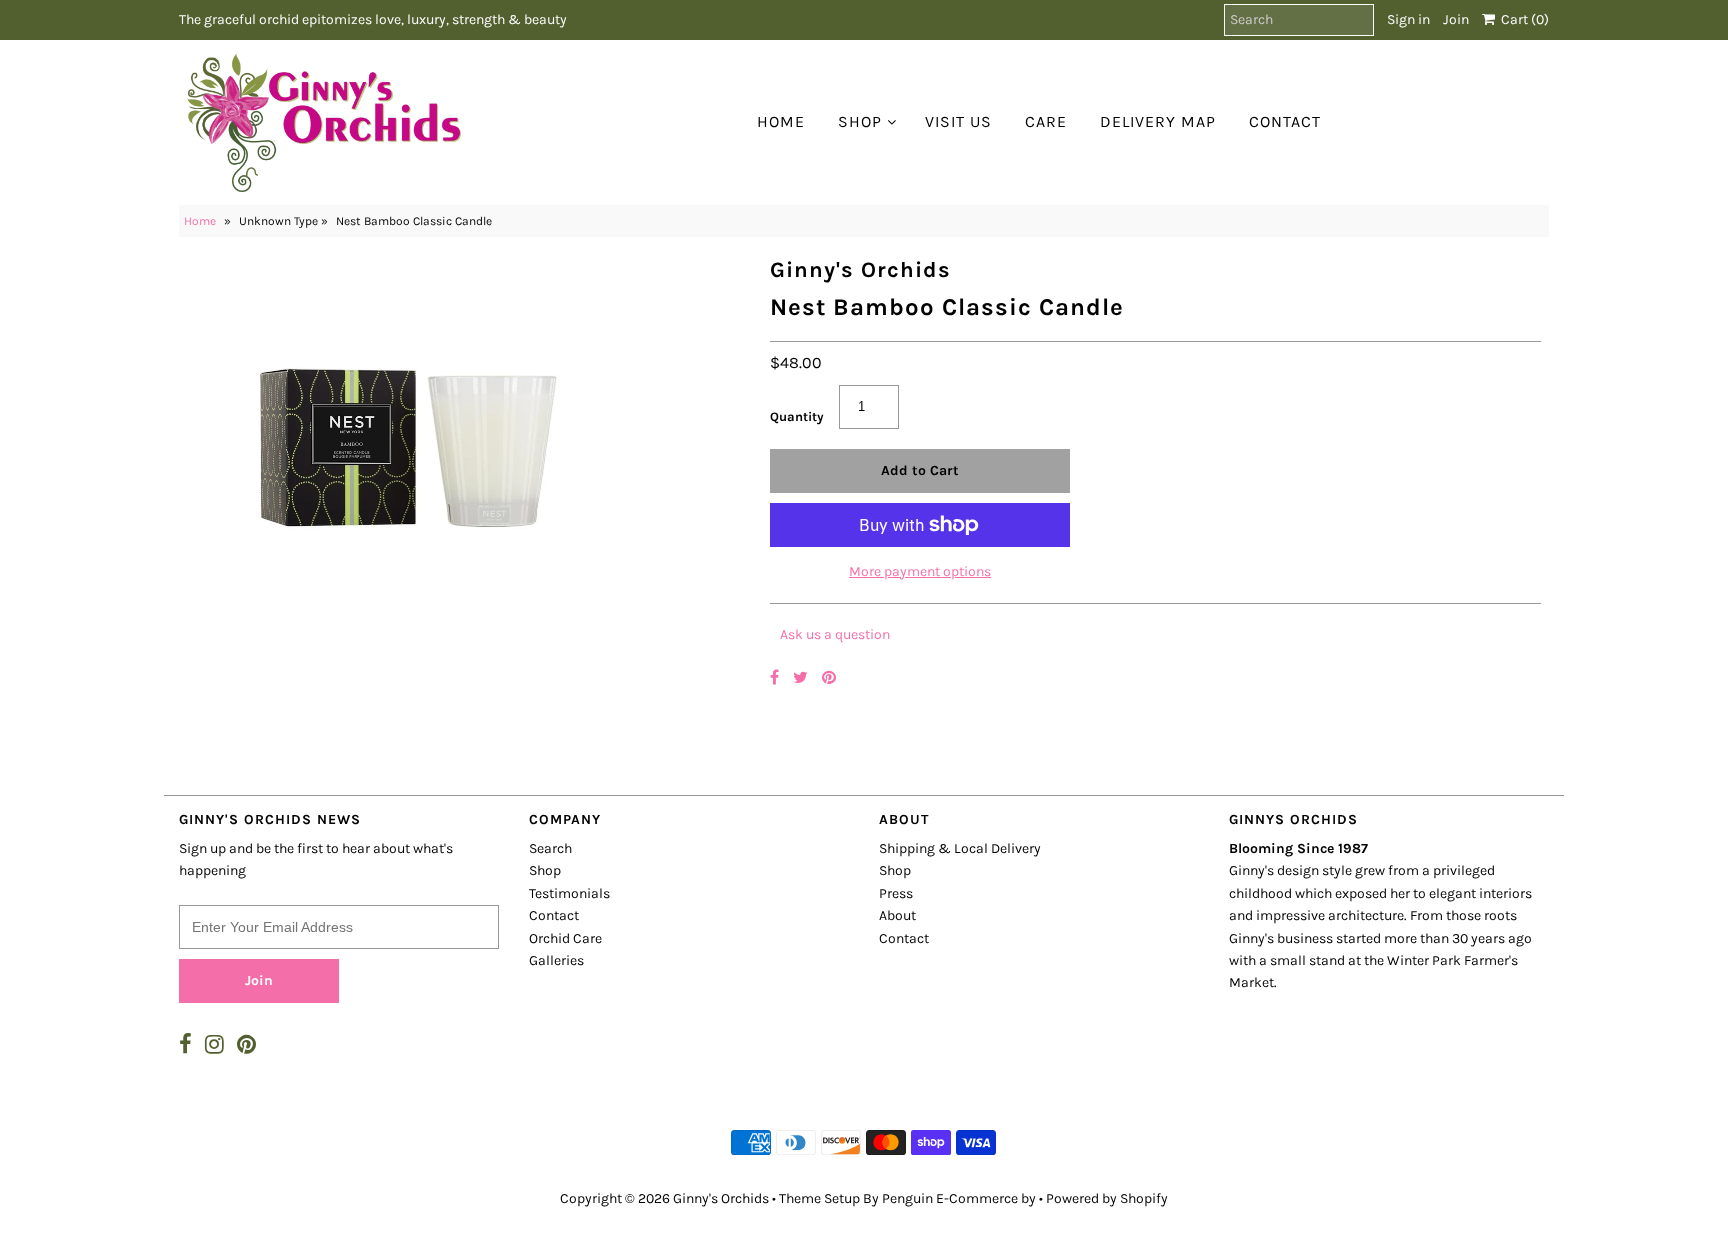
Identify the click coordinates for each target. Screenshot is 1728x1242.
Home (781, 121)
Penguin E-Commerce (950, 1198)
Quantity (797, 416)
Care (1046, 121)
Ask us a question (835, 634)
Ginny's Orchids (721, 1198)
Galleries (556, 960)
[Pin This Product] (829, 677)
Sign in (1408, 19)
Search (550, 848)
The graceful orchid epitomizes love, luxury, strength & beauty (373, 19)
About (897, 915)
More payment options (920, 571)
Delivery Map (1158, 121)
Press (896, 893)
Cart (1522, 19)
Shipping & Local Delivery (960, 848)
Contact (1285, 121)
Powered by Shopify (1107, 1198)
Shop (860, 121)
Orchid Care (565, 938)
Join (1456, 19)
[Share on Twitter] (802, 677)
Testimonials (569, 893)
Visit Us (958, 121)
